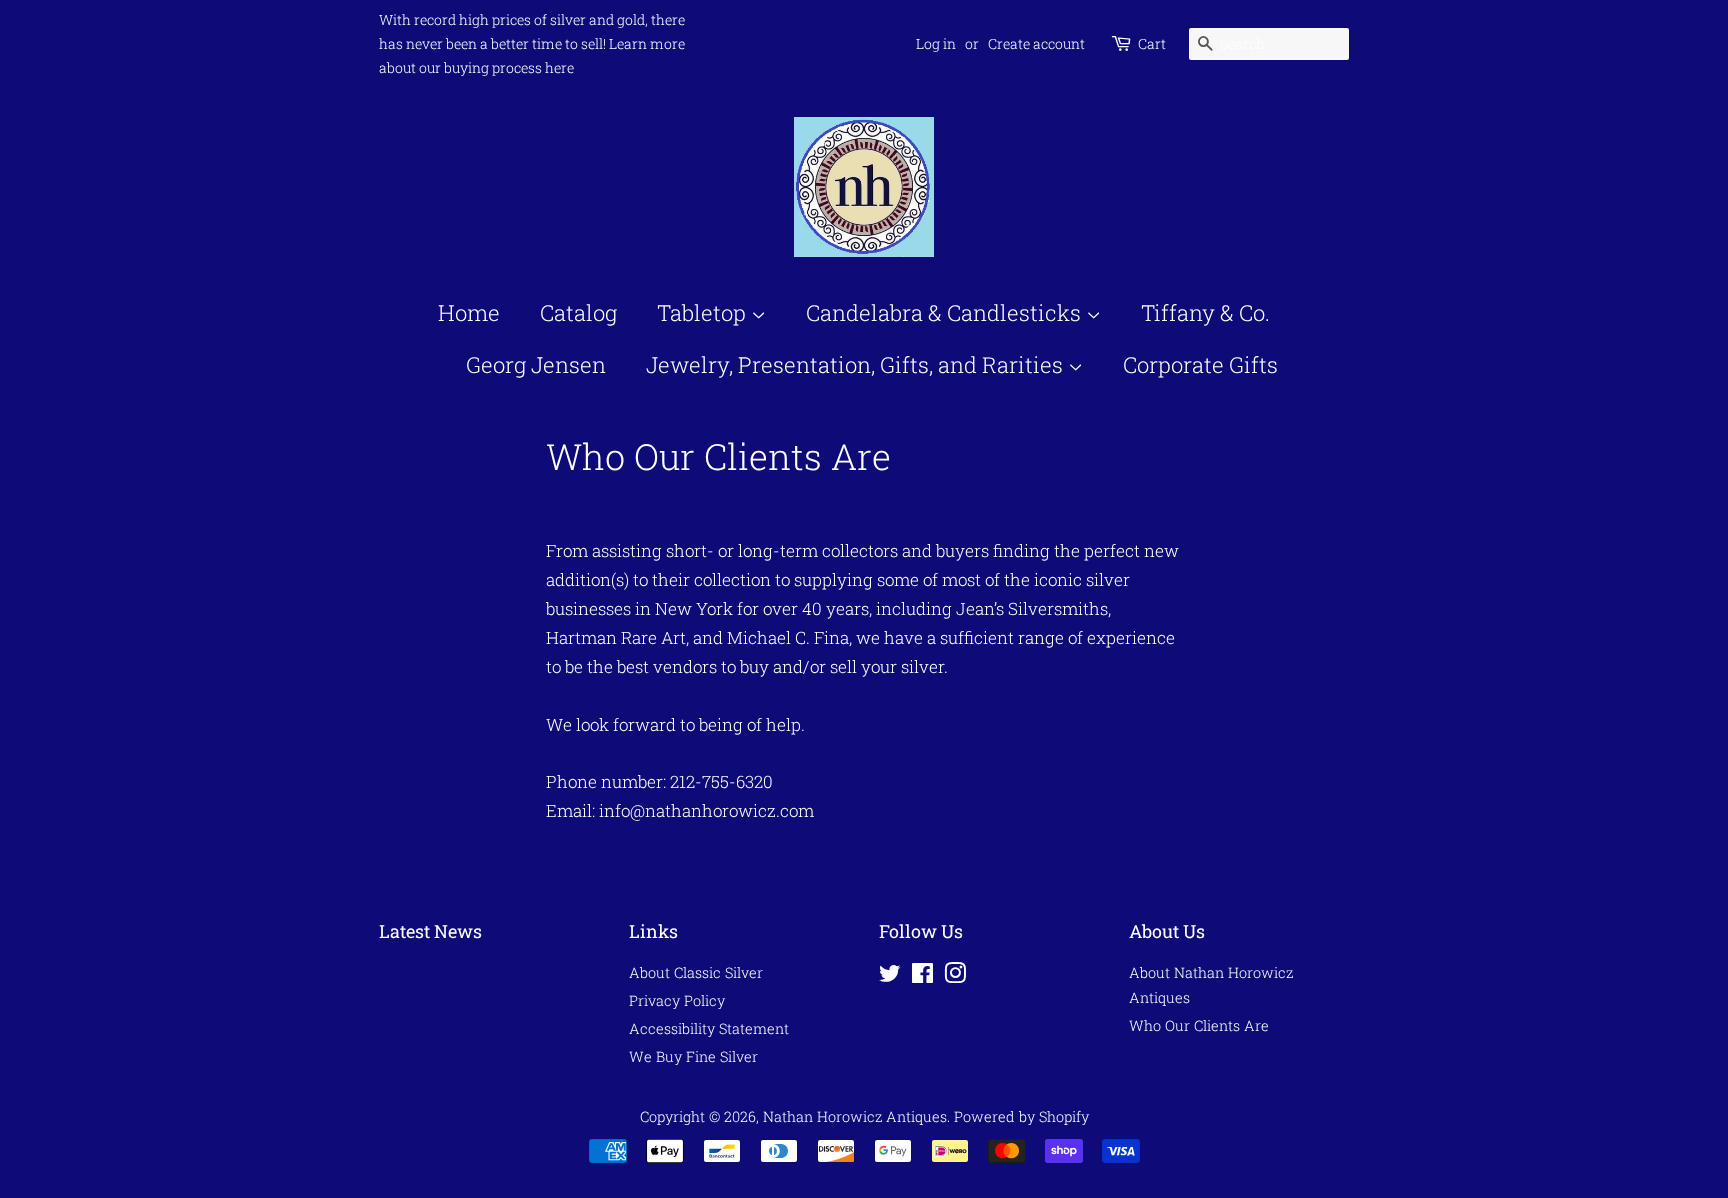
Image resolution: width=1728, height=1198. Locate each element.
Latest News (430, 931)
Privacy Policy (677, 1000)
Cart (1152, 43)
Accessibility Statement (709, 1028)
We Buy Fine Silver (693, 1056)
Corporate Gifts (1200, 364)
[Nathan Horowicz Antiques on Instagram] (955, 976)
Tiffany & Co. (1205, 312)
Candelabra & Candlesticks (946, 312)
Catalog (578, 312)
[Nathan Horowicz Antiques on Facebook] (922, 976)
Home (469, 312)
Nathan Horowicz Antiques (855, 1116)
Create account (1036, 43)
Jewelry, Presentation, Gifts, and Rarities (857, 364)
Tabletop (704, 312)
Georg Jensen (536, 364)
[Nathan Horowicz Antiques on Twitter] (890, 976)
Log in (936, 43)
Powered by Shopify (1021, 1116)
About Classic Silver (696, 972)
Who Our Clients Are (1199, 1025)
